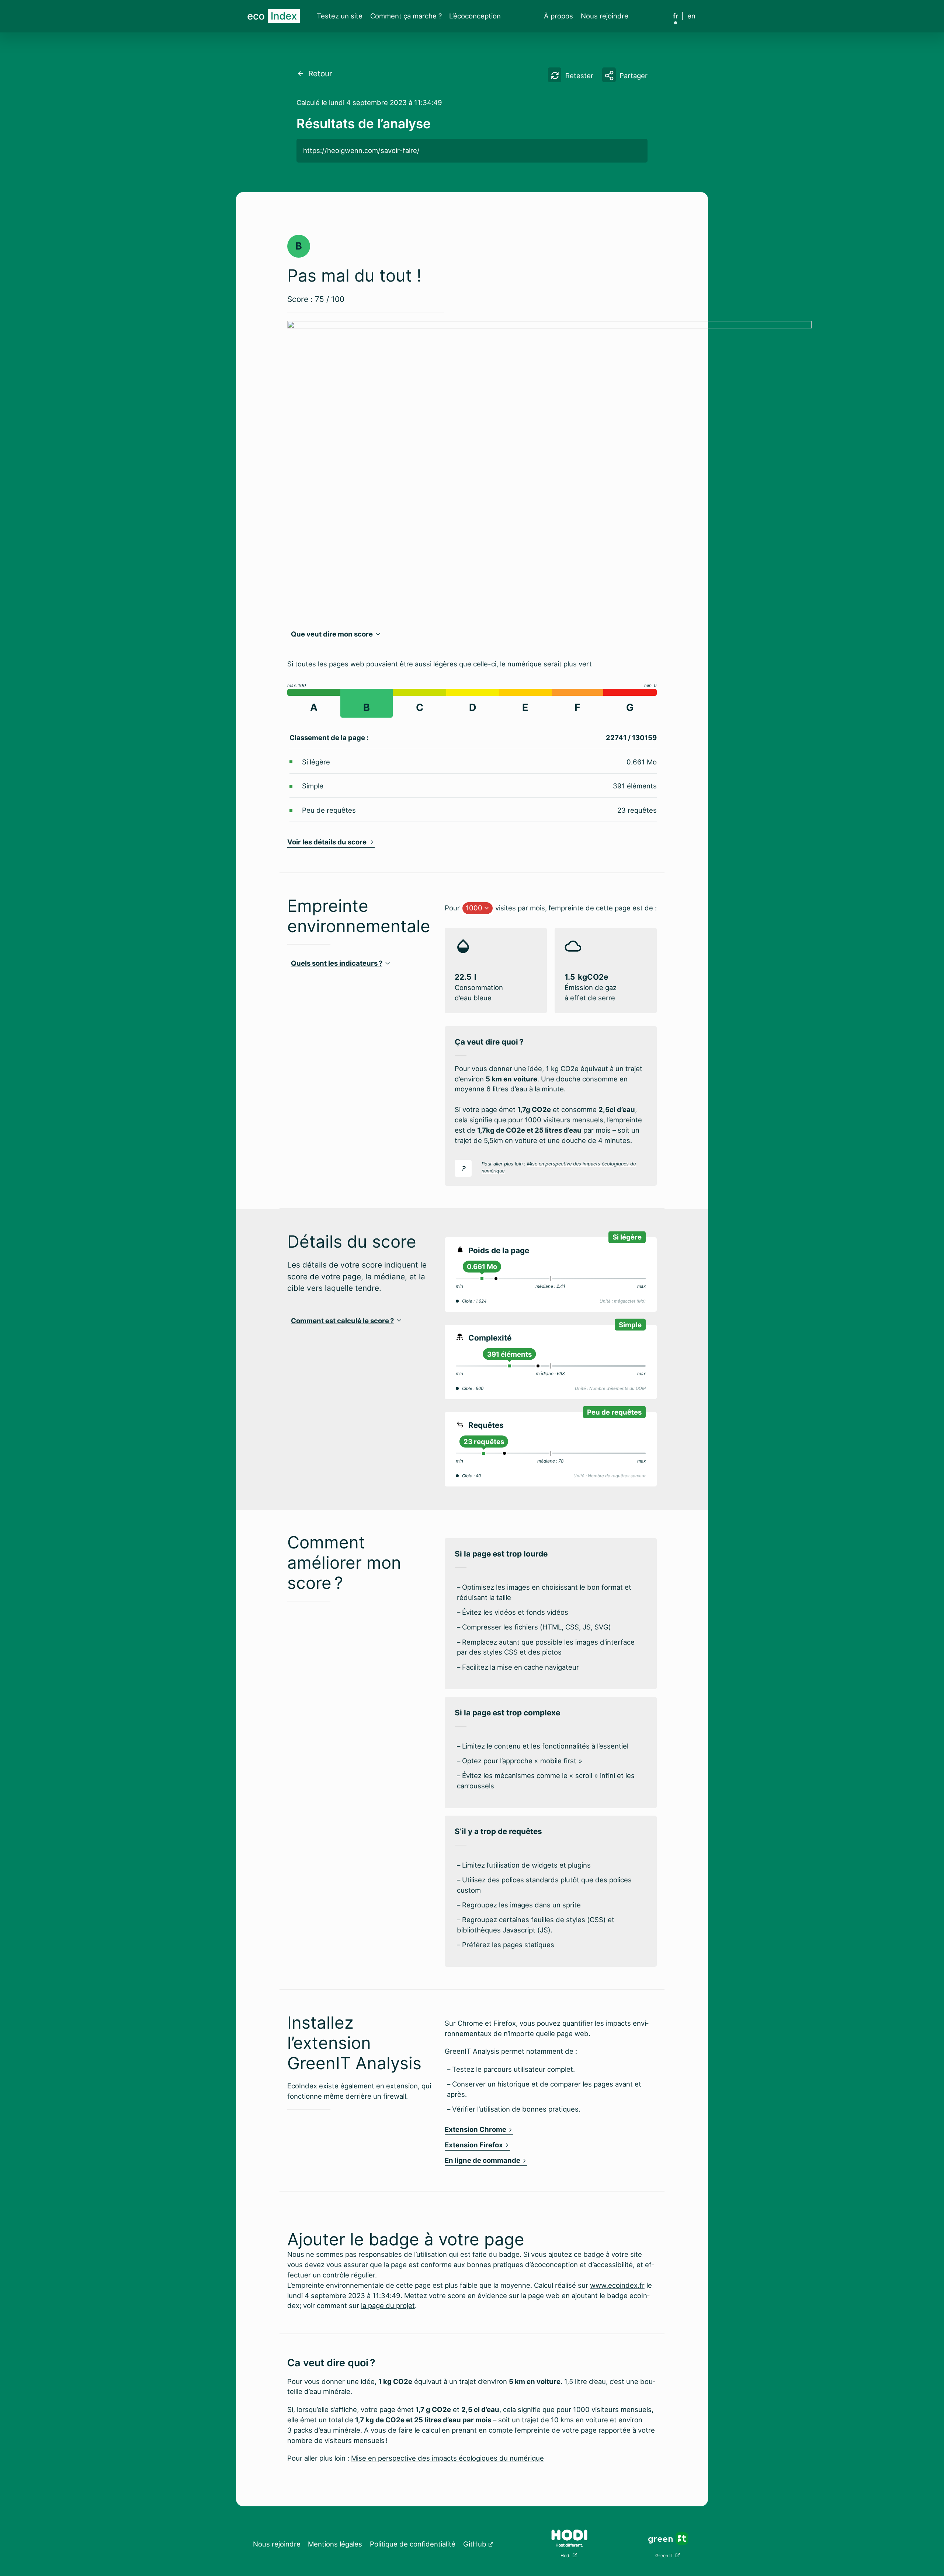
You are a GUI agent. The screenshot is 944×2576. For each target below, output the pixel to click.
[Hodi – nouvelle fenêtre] (569, 2538)
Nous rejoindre (605, 16)
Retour (318, 74)
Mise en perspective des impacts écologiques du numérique (447, 2458)
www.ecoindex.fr (617, 2285)
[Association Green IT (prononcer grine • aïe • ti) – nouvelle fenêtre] (668, 2538)
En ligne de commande (483, 2160)
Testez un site (340, 16)
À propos (558, 16)
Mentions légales (335, 2544)
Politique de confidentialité (413, 2544)
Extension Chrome (476, 2129)
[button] (625, 74)
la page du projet (388, 2305)
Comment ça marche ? (406, 16)
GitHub (475, 2544)
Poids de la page (499, 1250)
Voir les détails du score (328, 842)
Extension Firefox (474, 2145)
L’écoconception (475, 16)
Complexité (490, 1338)
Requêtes (486, 1425)
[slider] (482, 1279)
